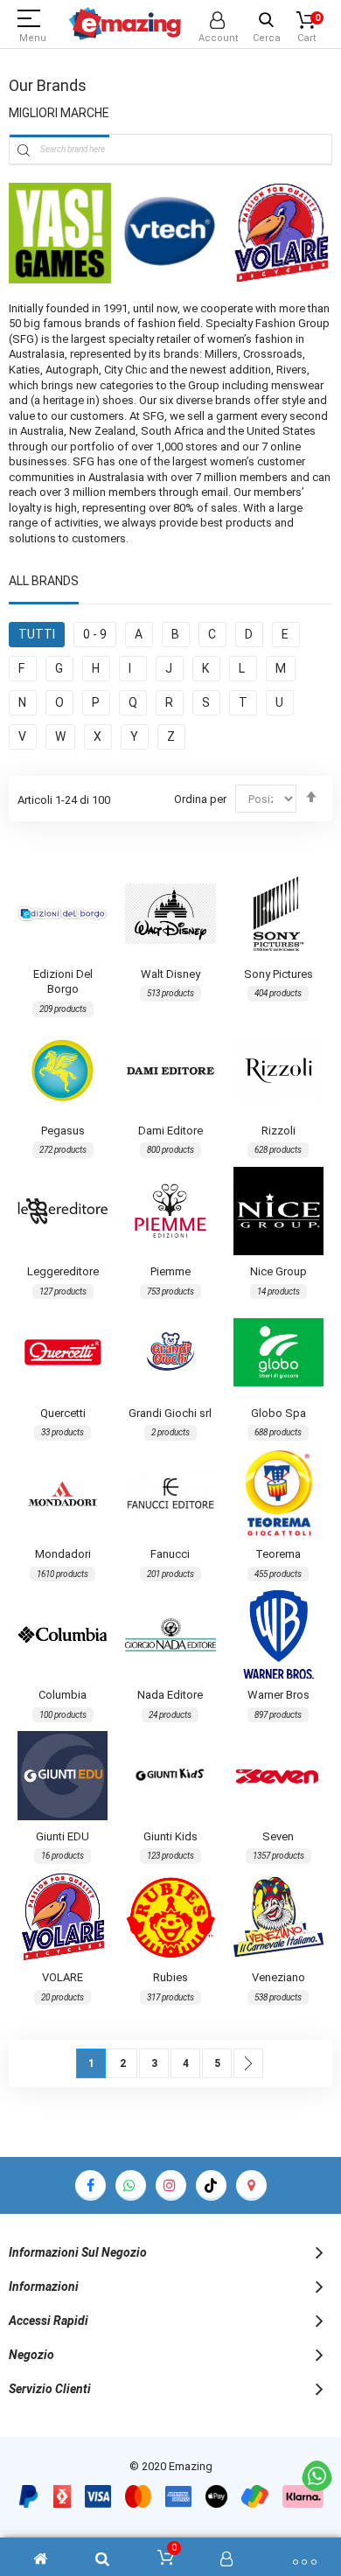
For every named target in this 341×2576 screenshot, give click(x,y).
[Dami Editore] (170, 1070)
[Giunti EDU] (63, 1775)
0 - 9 (95, 634)
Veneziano (278, 1977)
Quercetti (63, 1413)
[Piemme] (170, 1211)
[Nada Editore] (170, 1634)
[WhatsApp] (317, 2482)
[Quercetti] (63, 1352)
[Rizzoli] (278, 1070)
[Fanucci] (170, 1494)
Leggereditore (63, 1271)
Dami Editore (170, 1131)
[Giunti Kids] (170, 1775)
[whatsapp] (131, 2185)
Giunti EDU (63, 1836)
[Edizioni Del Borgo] (63, 914)
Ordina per (200, 799)
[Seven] (278, 1775)
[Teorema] (278, 1494)
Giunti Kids (170, 1836)
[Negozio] (251, 2185)
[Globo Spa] (278, 1352)
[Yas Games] (60, 233)
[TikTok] (211, 2185)
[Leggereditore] (63, 1211)
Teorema (278, 1554)
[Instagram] (171, 2185)
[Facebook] (90, 2185)
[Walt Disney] (170, 914)
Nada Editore (170, 1695)
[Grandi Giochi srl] (170, 1352)
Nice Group (278, 1271)
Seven (278, 1836)
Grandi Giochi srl (170, 1413)
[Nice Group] (278, 1211)
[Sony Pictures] (278, 914)
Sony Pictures (278, 974)
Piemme (170, 1271)
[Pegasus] (63, 1070)
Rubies (170, 1977)
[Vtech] (171, 233)
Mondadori (63, 1554)
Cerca (267, 37)
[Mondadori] (63, 1494)
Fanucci (170, 1554)
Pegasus (63, 1131)
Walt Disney (170, 974)
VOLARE (63, 1977)
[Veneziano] (278, 1917)
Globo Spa (278, 1413)
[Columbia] (63, 1634)
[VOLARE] (281, 233)
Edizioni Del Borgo (63, 982)
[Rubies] (170, 1917)
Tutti (37, 634)
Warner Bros (278, 1695)
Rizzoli (278, 1131)
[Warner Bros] (278, 1634)
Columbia (63, 1695)
